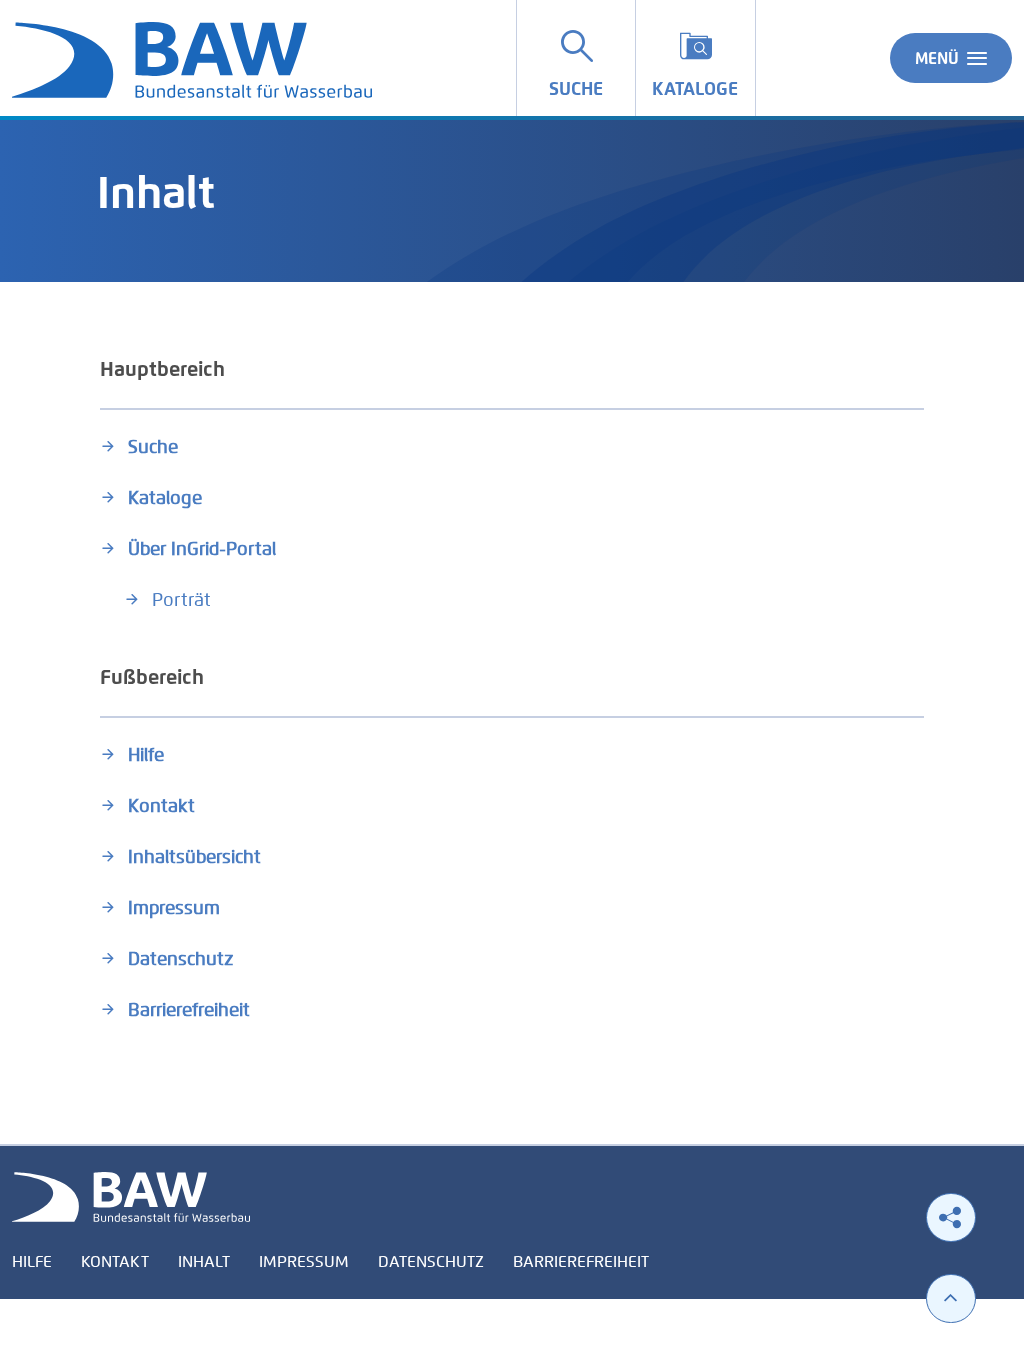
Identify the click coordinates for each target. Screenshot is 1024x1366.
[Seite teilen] (951, 1217)
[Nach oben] (951, 1298)
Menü (937, 58)
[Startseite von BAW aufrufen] (131, 1195)
